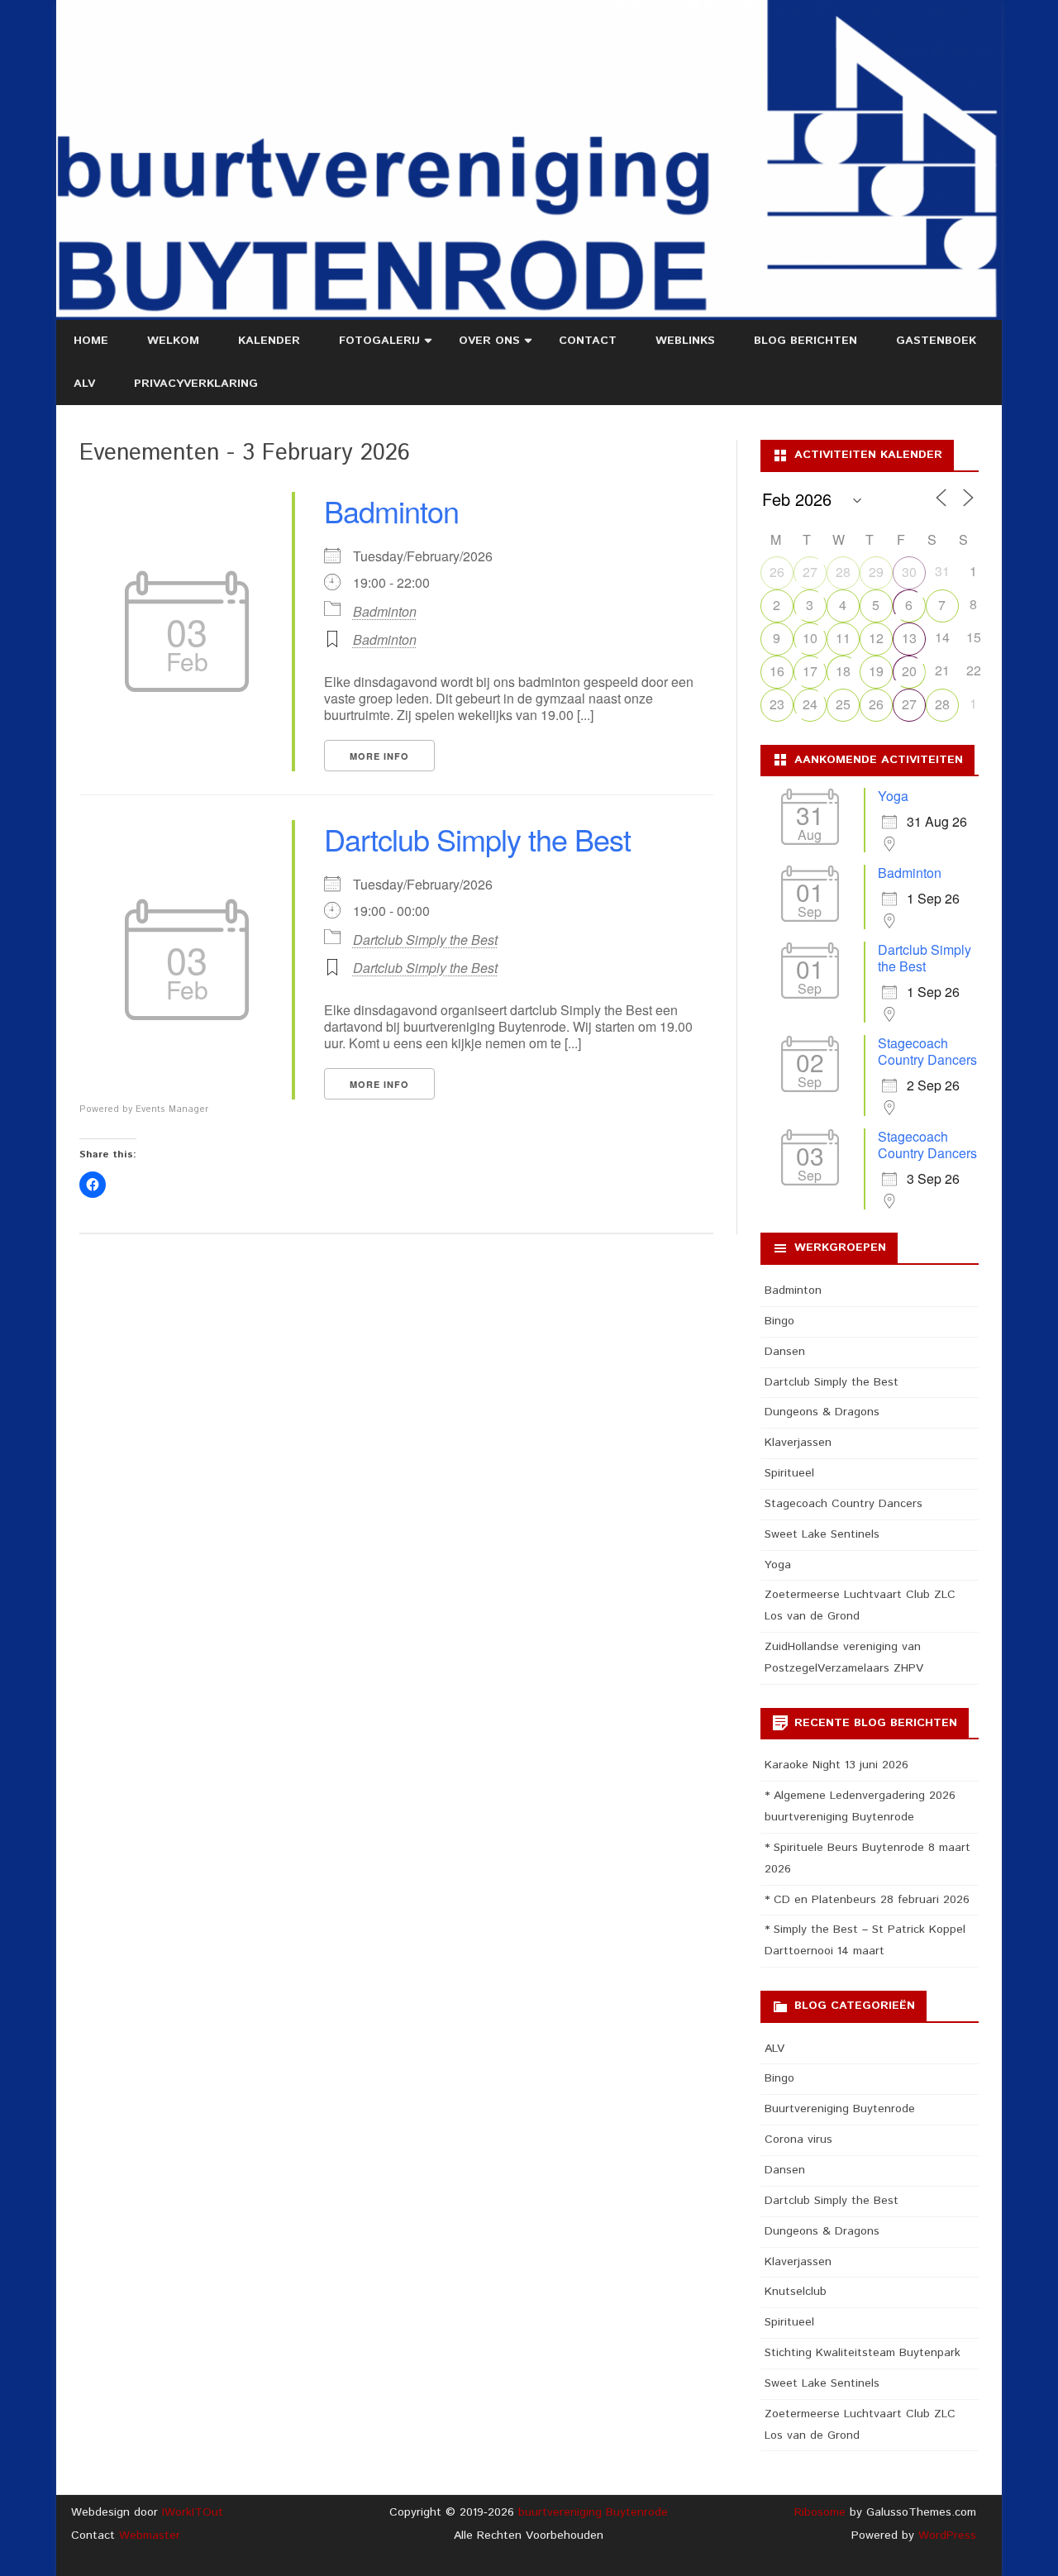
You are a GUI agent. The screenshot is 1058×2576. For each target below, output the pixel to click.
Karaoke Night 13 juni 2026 (836, 1765)
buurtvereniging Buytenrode (593, 2512)
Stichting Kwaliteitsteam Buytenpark (863, 2353)
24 (810, 704)
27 (810, 572)
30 (909, 572)
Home (91, 341)
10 (810, 638)
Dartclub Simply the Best (477, 839)
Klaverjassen (798, 1443)
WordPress (945, 2535)
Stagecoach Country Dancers (927, 1051)
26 (777, 572)
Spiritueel (789, 1473)
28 (843, 572)
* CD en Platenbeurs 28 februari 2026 (867, 1900)
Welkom (173, 341)
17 (810, 671)
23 (777, 704)
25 (843, 704)
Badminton (391, 510)
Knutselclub (796, 2292)
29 (876, 572)
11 (843, 638)
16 (777, 671)
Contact (588, 341)
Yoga (893, 796)
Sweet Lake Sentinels (822, 1534)
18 (843, 671)
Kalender (269, 341)
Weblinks (685, 341)
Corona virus (798, 2140)
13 (909, 638)
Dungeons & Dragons (822, 1412)
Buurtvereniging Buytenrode (840, 2109)
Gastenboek (936, 341)
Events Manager (172, 1109)
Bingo (779, 1321)
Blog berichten (805, 341)
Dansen (785, 1352)
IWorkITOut (193, 2512)
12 (876, 638)
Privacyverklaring (196, 384)
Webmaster (150, 2535)
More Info (379, 756)
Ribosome (820, 2512)
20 (909, 671)
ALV (84, 384)
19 (876, 671)
